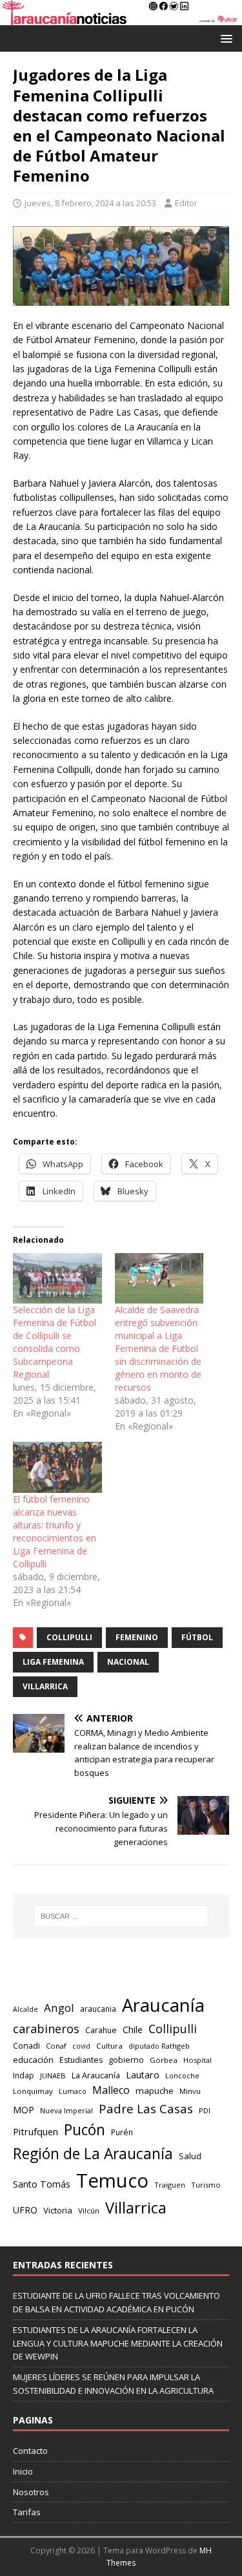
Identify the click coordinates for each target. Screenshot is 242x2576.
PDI (205, 2110)
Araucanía (163, 2005)
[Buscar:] (121, 1916)
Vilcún (89, 2211)
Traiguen (170, 2185)
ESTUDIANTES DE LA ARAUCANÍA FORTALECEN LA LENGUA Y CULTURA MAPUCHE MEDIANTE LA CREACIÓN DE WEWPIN (118, 2343)
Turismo (206, 2185)
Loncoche (182, 2075)
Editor (186, 203)
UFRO (25, 2210)
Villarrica (45, 1686)
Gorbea (164, 2060)
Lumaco (73, 2091)
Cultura (109, 2046)
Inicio (23, 2471)
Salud (190, 2156)
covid (81, 2046)
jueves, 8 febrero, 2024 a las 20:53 (90, 203)
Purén (122, 2132)
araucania (98, 2009)
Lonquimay (33, 2091)
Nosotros (31, 2492)
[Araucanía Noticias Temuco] (121, 18)
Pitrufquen (35, 2132)
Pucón (85, 2130)
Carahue (101, 2030)
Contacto (30, 2451)
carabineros (46, 2029)
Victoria (58, 2210)
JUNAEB (53, 2075)
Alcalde (25, 2009)
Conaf (56, 2046)
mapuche (155, 2091)
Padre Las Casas (146, 2109)
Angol (59, 2008)
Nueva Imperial (66, 2110)
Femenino (137, 1637)
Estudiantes (81, 2060)
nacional (128, 1662)
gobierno (126, 2060)
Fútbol (197, 1637)
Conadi (26, 2045)
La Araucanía (96, 2075)
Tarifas (27, 2512)
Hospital (197, 2060)
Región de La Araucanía (93, 2154)
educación (33, 2060)
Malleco (111, 2090)
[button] (224, 38)
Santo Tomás (42, 2184)
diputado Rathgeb (159, 2046)
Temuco (112, 2180)
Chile (133, 2029)
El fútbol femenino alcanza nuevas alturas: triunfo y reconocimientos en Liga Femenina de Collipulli (55, 1531)
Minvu (190, 2091)
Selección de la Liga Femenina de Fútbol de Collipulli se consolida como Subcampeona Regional (55, 1342)
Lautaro (143, 2075)
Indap (24, 2075)
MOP (24, 2110)
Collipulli (69, 1637)
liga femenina (53, 1662)
